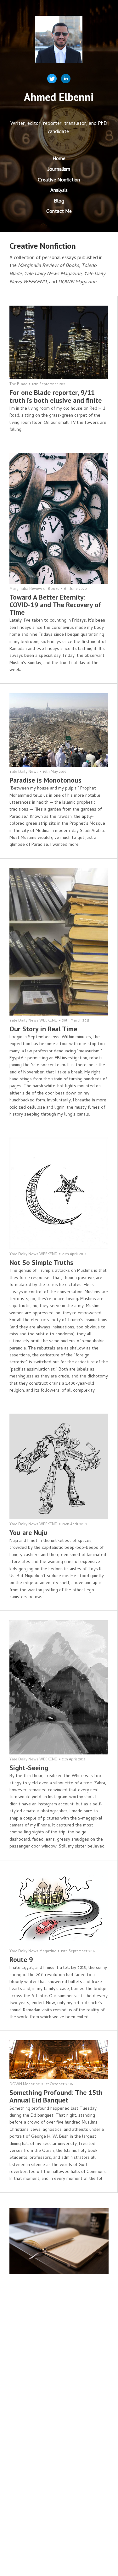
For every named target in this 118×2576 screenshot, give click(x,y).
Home (59, 159)
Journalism (59, 170)
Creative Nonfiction (59, 180)
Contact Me (59, 212)
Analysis (59, 191)
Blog (59, 202)
